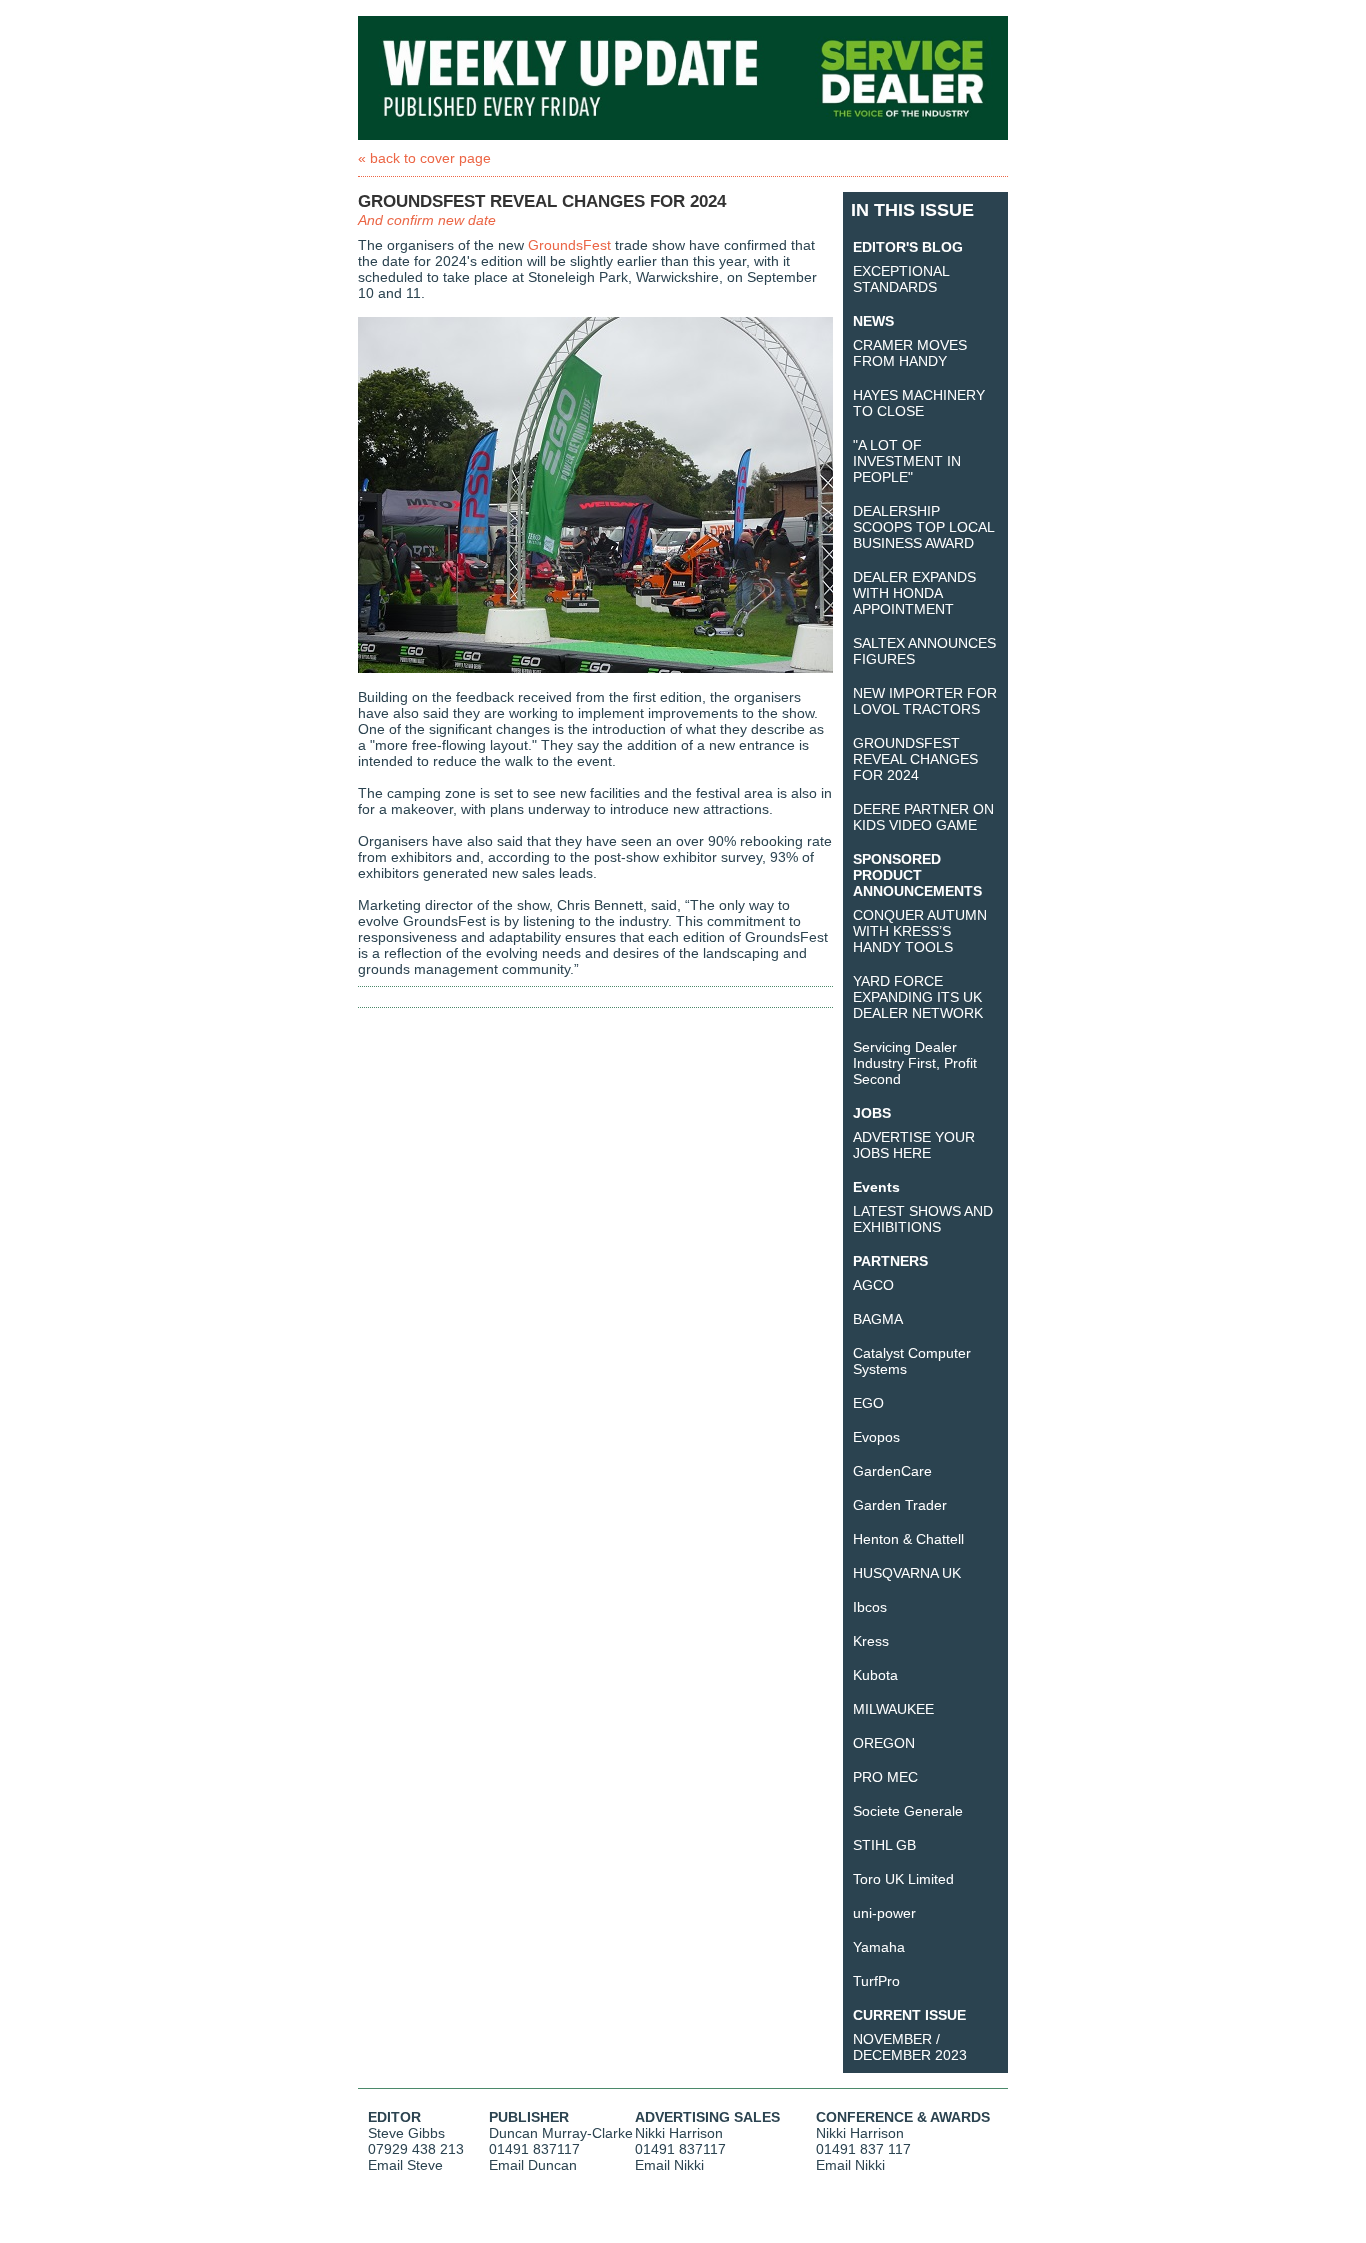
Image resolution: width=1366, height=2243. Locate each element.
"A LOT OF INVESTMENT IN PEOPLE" (907, 461)
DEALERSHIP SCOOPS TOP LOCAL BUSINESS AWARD (923, 527)
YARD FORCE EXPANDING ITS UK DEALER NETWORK (918, 997)
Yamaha (879, 1947)
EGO (868, 1403)
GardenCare (892, 1471)
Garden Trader (900, 1505)
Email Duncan (533, 2165)
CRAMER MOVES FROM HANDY (910, 353)
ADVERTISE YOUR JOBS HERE (914, 1145)
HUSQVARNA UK (907, 1573)
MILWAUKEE (893, 1709)
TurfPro (876, 1981)
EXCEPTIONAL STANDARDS (901, 279)
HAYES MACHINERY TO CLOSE (919, 403)
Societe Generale (908, 1811)
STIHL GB (884, 1845)
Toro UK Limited (903, 1879)
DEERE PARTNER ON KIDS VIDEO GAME (923, 817)
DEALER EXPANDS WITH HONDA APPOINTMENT (914, 593)
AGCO (873, 1285)
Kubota (875, 1675)
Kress (871, 1641)
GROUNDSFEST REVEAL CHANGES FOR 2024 (915, 759)
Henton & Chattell (908, 1539)
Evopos (876, 1437)
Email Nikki (669, 2165)
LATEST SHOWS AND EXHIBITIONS (923, 1219)
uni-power (884, 1913)
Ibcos (870, 1607)
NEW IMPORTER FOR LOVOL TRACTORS (925, 701)
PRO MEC (885, 1777)
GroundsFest (569, 245)
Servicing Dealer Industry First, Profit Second (915, 1063)
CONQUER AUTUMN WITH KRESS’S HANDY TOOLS (920, 931)
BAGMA (878, 1319)
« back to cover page (424, 158)
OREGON (884, 1743)
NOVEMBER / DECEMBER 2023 (910, 2047)
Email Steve (405, 2165)
